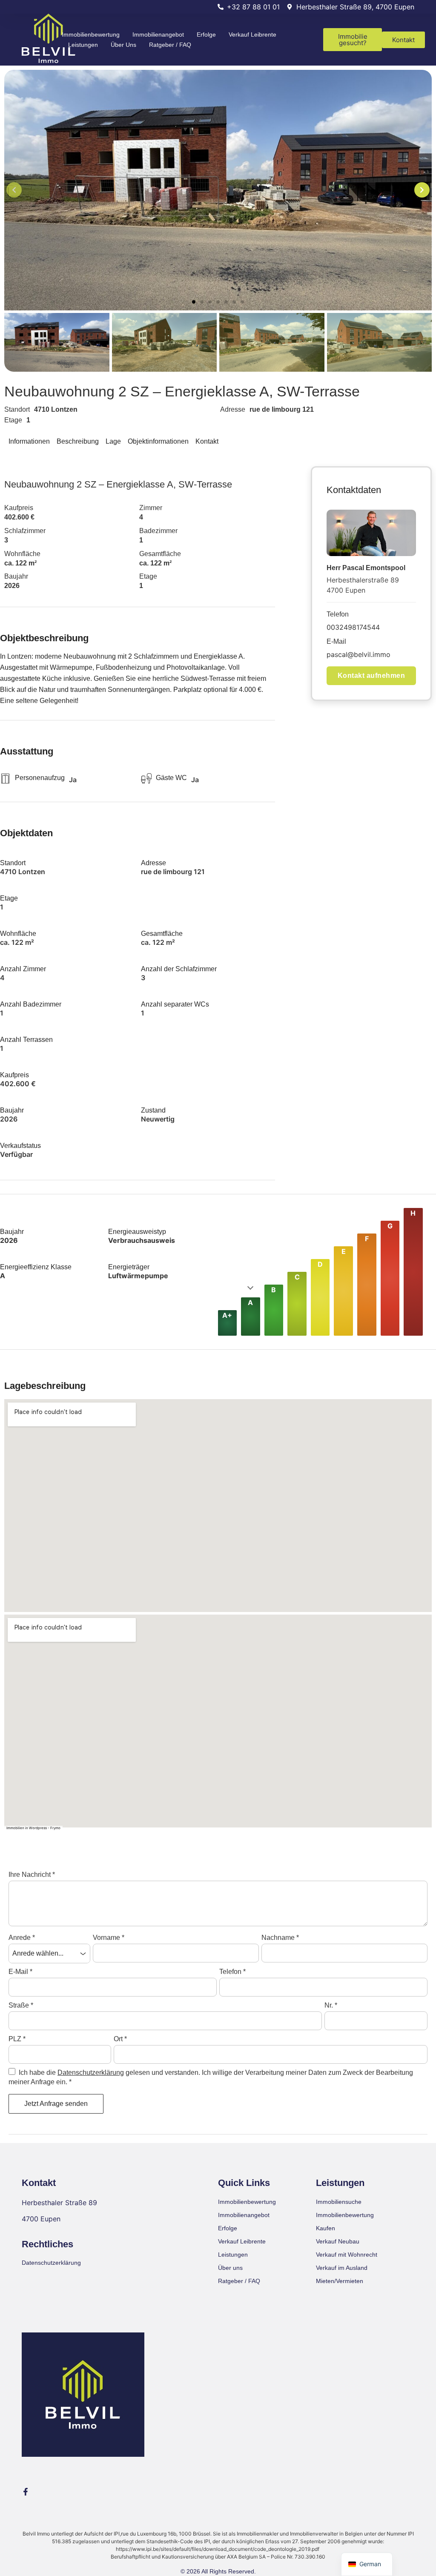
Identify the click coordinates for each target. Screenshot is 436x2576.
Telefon (232, 1972)
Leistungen (83, 45)
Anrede (22, 1938)
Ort (120, 2039)
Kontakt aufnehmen (371, 676)
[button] (194, 302)
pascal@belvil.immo (359, 654)
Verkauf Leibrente (252, 34)
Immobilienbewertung (91, 34)
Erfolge (206, 34)
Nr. (331, 2005)
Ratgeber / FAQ (170, 45)
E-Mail (20, 1972)
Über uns (123, 45)
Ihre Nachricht (32, 1875)
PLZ (17, 2039)
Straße (21, 2005)
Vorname (109, 1938)
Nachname (280, 1938)
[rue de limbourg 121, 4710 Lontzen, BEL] (218, 1506)
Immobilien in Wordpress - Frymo (33, 1828)
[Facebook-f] (26, 2492)
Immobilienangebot (158, 34)
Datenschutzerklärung (91, 2073)
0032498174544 (353, 627)
